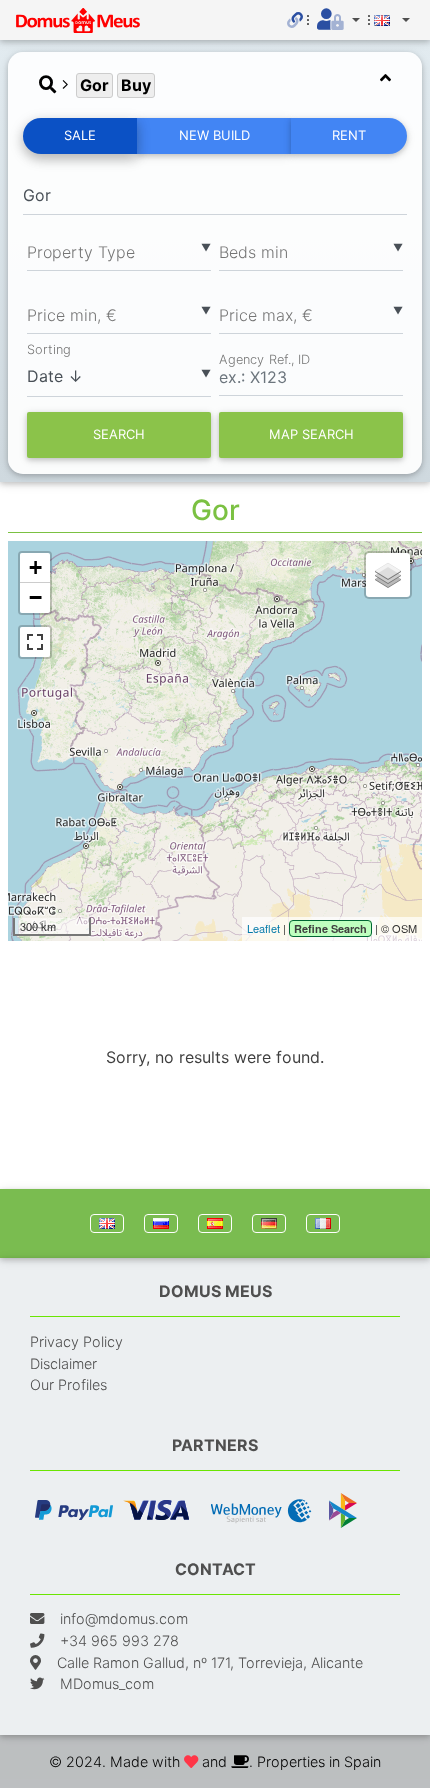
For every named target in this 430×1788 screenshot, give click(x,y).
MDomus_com (107, 1683)
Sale (80, 135)
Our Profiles (68, 1384)
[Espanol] (215, 1223)
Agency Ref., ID (264, 358)
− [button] (35, 597)
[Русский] (161, 1223)
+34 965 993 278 (119, 1640)
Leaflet (263, 928)
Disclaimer (63, 1363)
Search (119, 434)
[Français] (323, 1223)
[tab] (215, 85)
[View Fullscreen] (35, 642)
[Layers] (388, 575)
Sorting (49, 349)
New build (214, 135)
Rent (349, 135)
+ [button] (35, 567)
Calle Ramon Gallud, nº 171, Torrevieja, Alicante (210, 1662)
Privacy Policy (76, 1341)
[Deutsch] (269, 1223)
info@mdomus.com (124, 1618)
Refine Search (330, 928)
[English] (107, 1223)
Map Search (311, 434)
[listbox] (119, 251)
